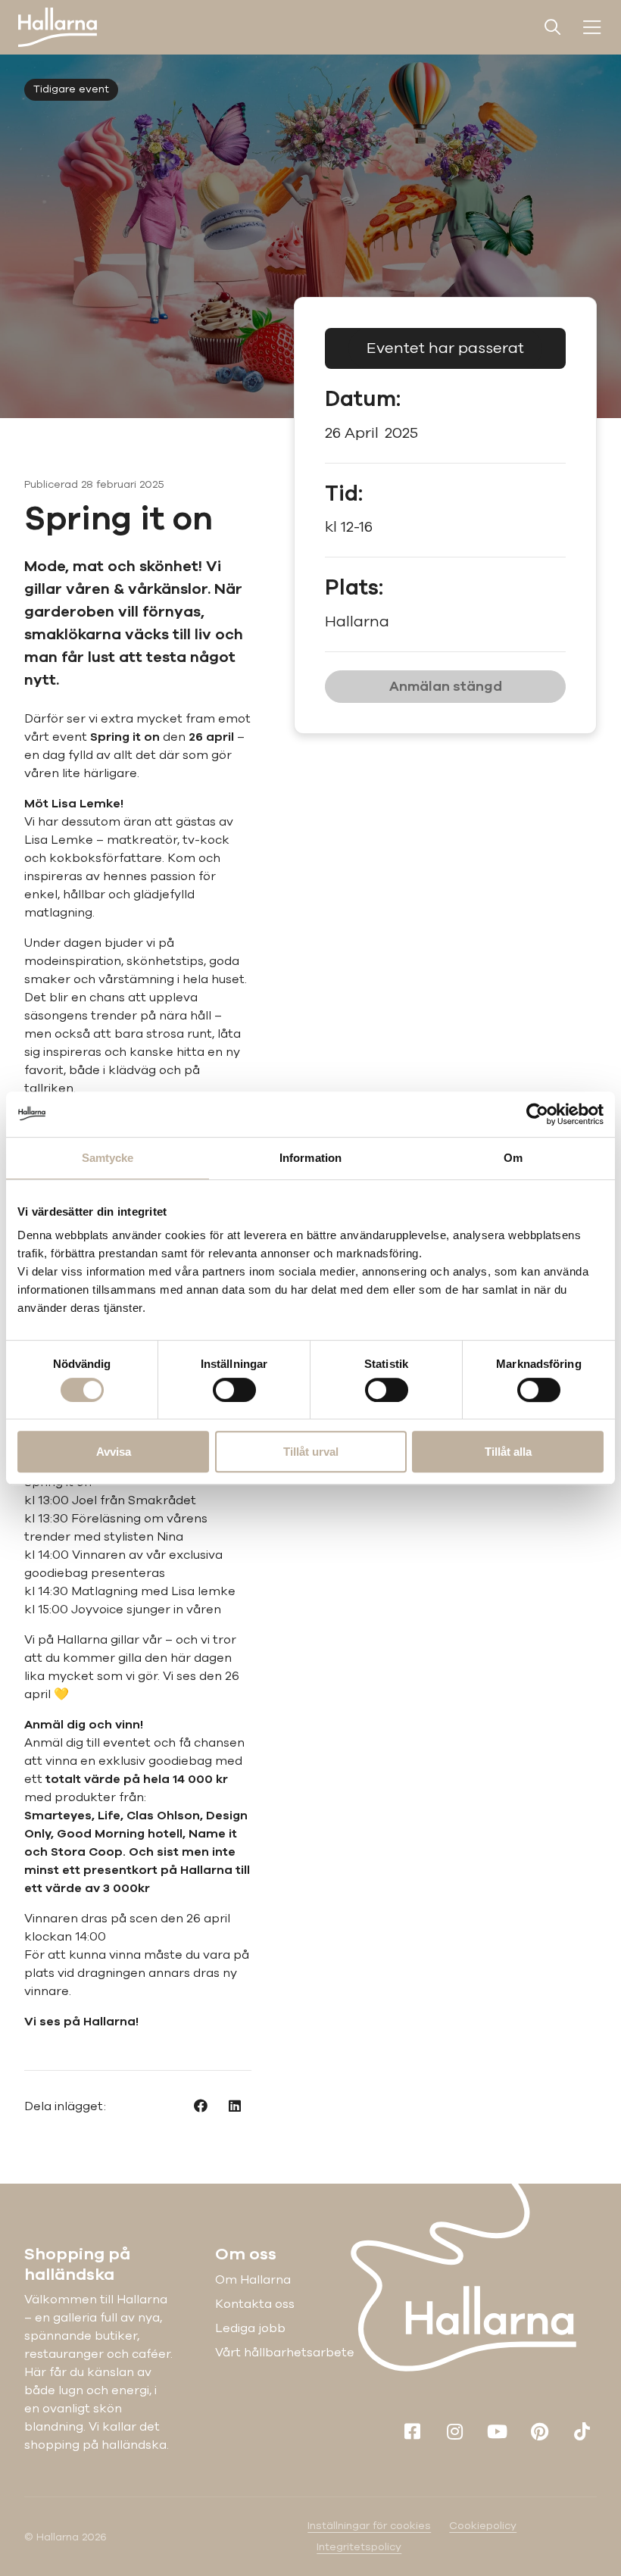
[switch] (234, 1390)
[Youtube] (497, 2431)
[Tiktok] (582, 2431)
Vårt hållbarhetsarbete (285, 2353)
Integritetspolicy (359, 2547)
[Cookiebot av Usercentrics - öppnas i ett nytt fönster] (537, 1114)
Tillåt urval (311, 1452)
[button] (200, 2106)
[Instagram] (454, 2431)
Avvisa (114, 1452)
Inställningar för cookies (369, 2526)
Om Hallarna (253, 2280)
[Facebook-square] (412, 2431)
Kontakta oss (255, 2304)
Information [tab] (310, 1158)
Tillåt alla (508, 1452)
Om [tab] (513, 1158)
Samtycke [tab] (108, 1158)
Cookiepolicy (483, 2526)
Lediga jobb (250, 2328)
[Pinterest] (539, 2431)
